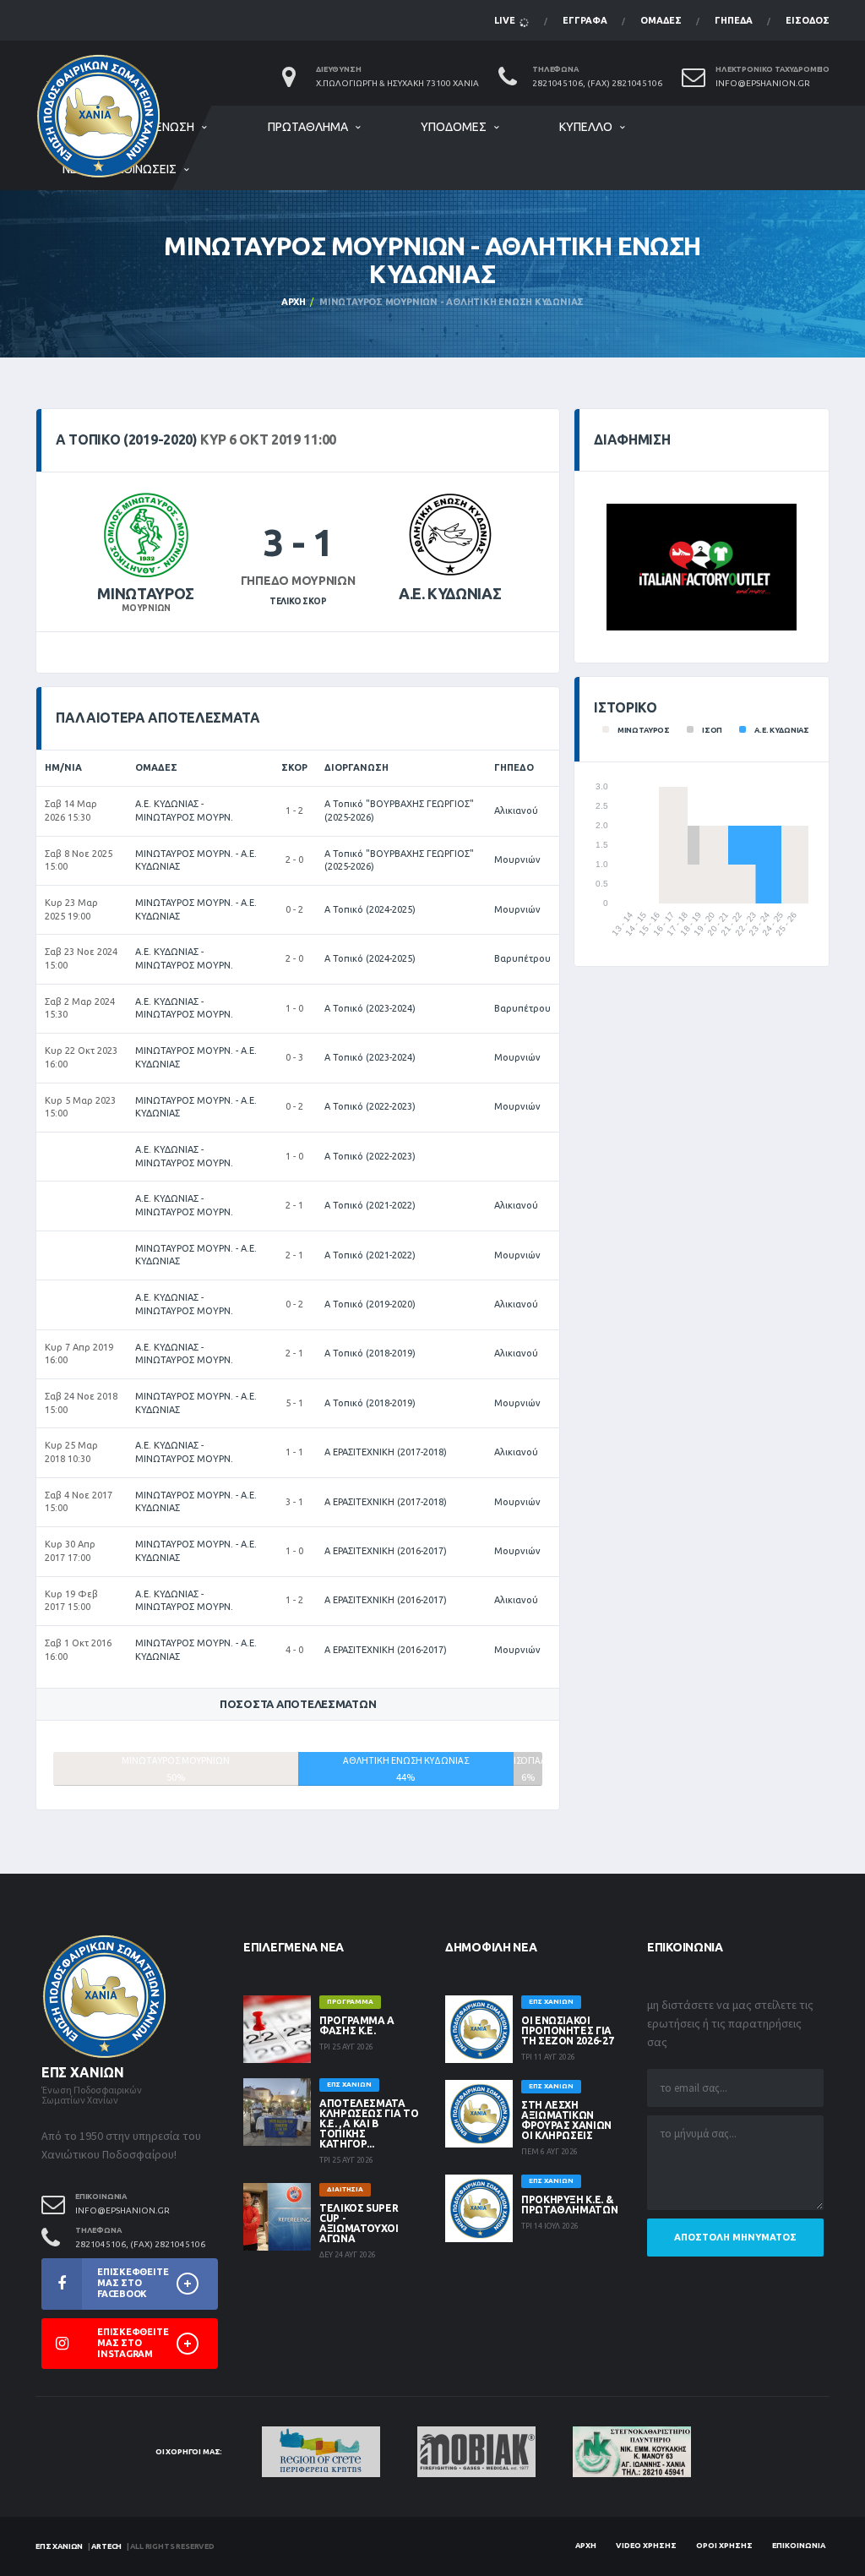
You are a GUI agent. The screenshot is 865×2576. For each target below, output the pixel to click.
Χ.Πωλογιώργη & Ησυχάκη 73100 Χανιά (397, 83)
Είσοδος (808, 20)
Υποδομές (454, 127)
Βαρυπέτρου (522, 958)
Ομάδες (661, 20)
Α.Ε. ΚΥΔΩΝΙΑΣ (450, 593)
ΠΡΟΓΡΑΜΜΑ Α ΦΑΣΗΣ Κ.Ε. (357, 2025)
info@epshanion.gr (763, 83)
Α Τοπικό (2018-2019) (370, 1353)
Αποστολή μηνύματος (735, 2237)
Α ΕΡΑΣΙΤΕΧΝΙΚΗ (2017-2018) (386, 1452)
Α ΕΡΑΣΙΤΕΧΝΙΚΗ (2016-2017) (386, 1551)
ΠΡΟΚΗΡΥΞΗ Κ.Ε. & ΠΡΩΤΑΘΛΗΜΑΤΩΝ (569, 2205)
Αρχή (294, 302)
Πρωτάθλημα (308, 127)
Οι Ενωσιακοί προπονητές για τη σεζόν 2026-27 (567, 2030)
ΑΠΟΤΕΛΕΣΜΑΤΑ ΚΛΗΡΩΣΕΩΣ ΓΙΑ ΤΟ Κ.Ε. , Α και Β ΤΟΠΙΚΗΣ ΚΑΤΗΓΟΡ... (369, 2123)
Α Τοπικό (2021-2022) (370, 1205)
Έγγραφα (585, 20)
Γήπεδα (734, 20)
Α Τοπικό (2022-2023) (370, 1106)
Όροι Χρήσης (724, 2546)
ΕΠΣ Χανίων (59, 2546)
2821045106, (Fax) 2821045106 (597, 83)
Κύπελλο (586, 127)
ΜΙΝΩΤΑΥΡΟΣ (145, 593)
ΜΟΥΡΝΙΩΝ (146, 608)
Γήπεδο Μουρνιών (298, 581)
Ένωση (175, 127)
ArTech (106, 2546)
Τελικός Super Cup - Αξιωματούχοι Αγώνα (359, 2223)
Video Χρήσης (646, 2546)
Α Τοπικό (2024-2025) (370, 909)
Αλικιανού (516, 810)
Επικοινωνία (799, 2546)
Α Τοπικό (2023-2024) (370, 1008)
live (506, 20)
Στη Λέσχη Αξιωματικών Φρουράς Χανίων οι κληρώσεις (566, 2120)
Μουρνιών (517, 860)
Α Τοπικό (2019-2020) (370, 1304)
